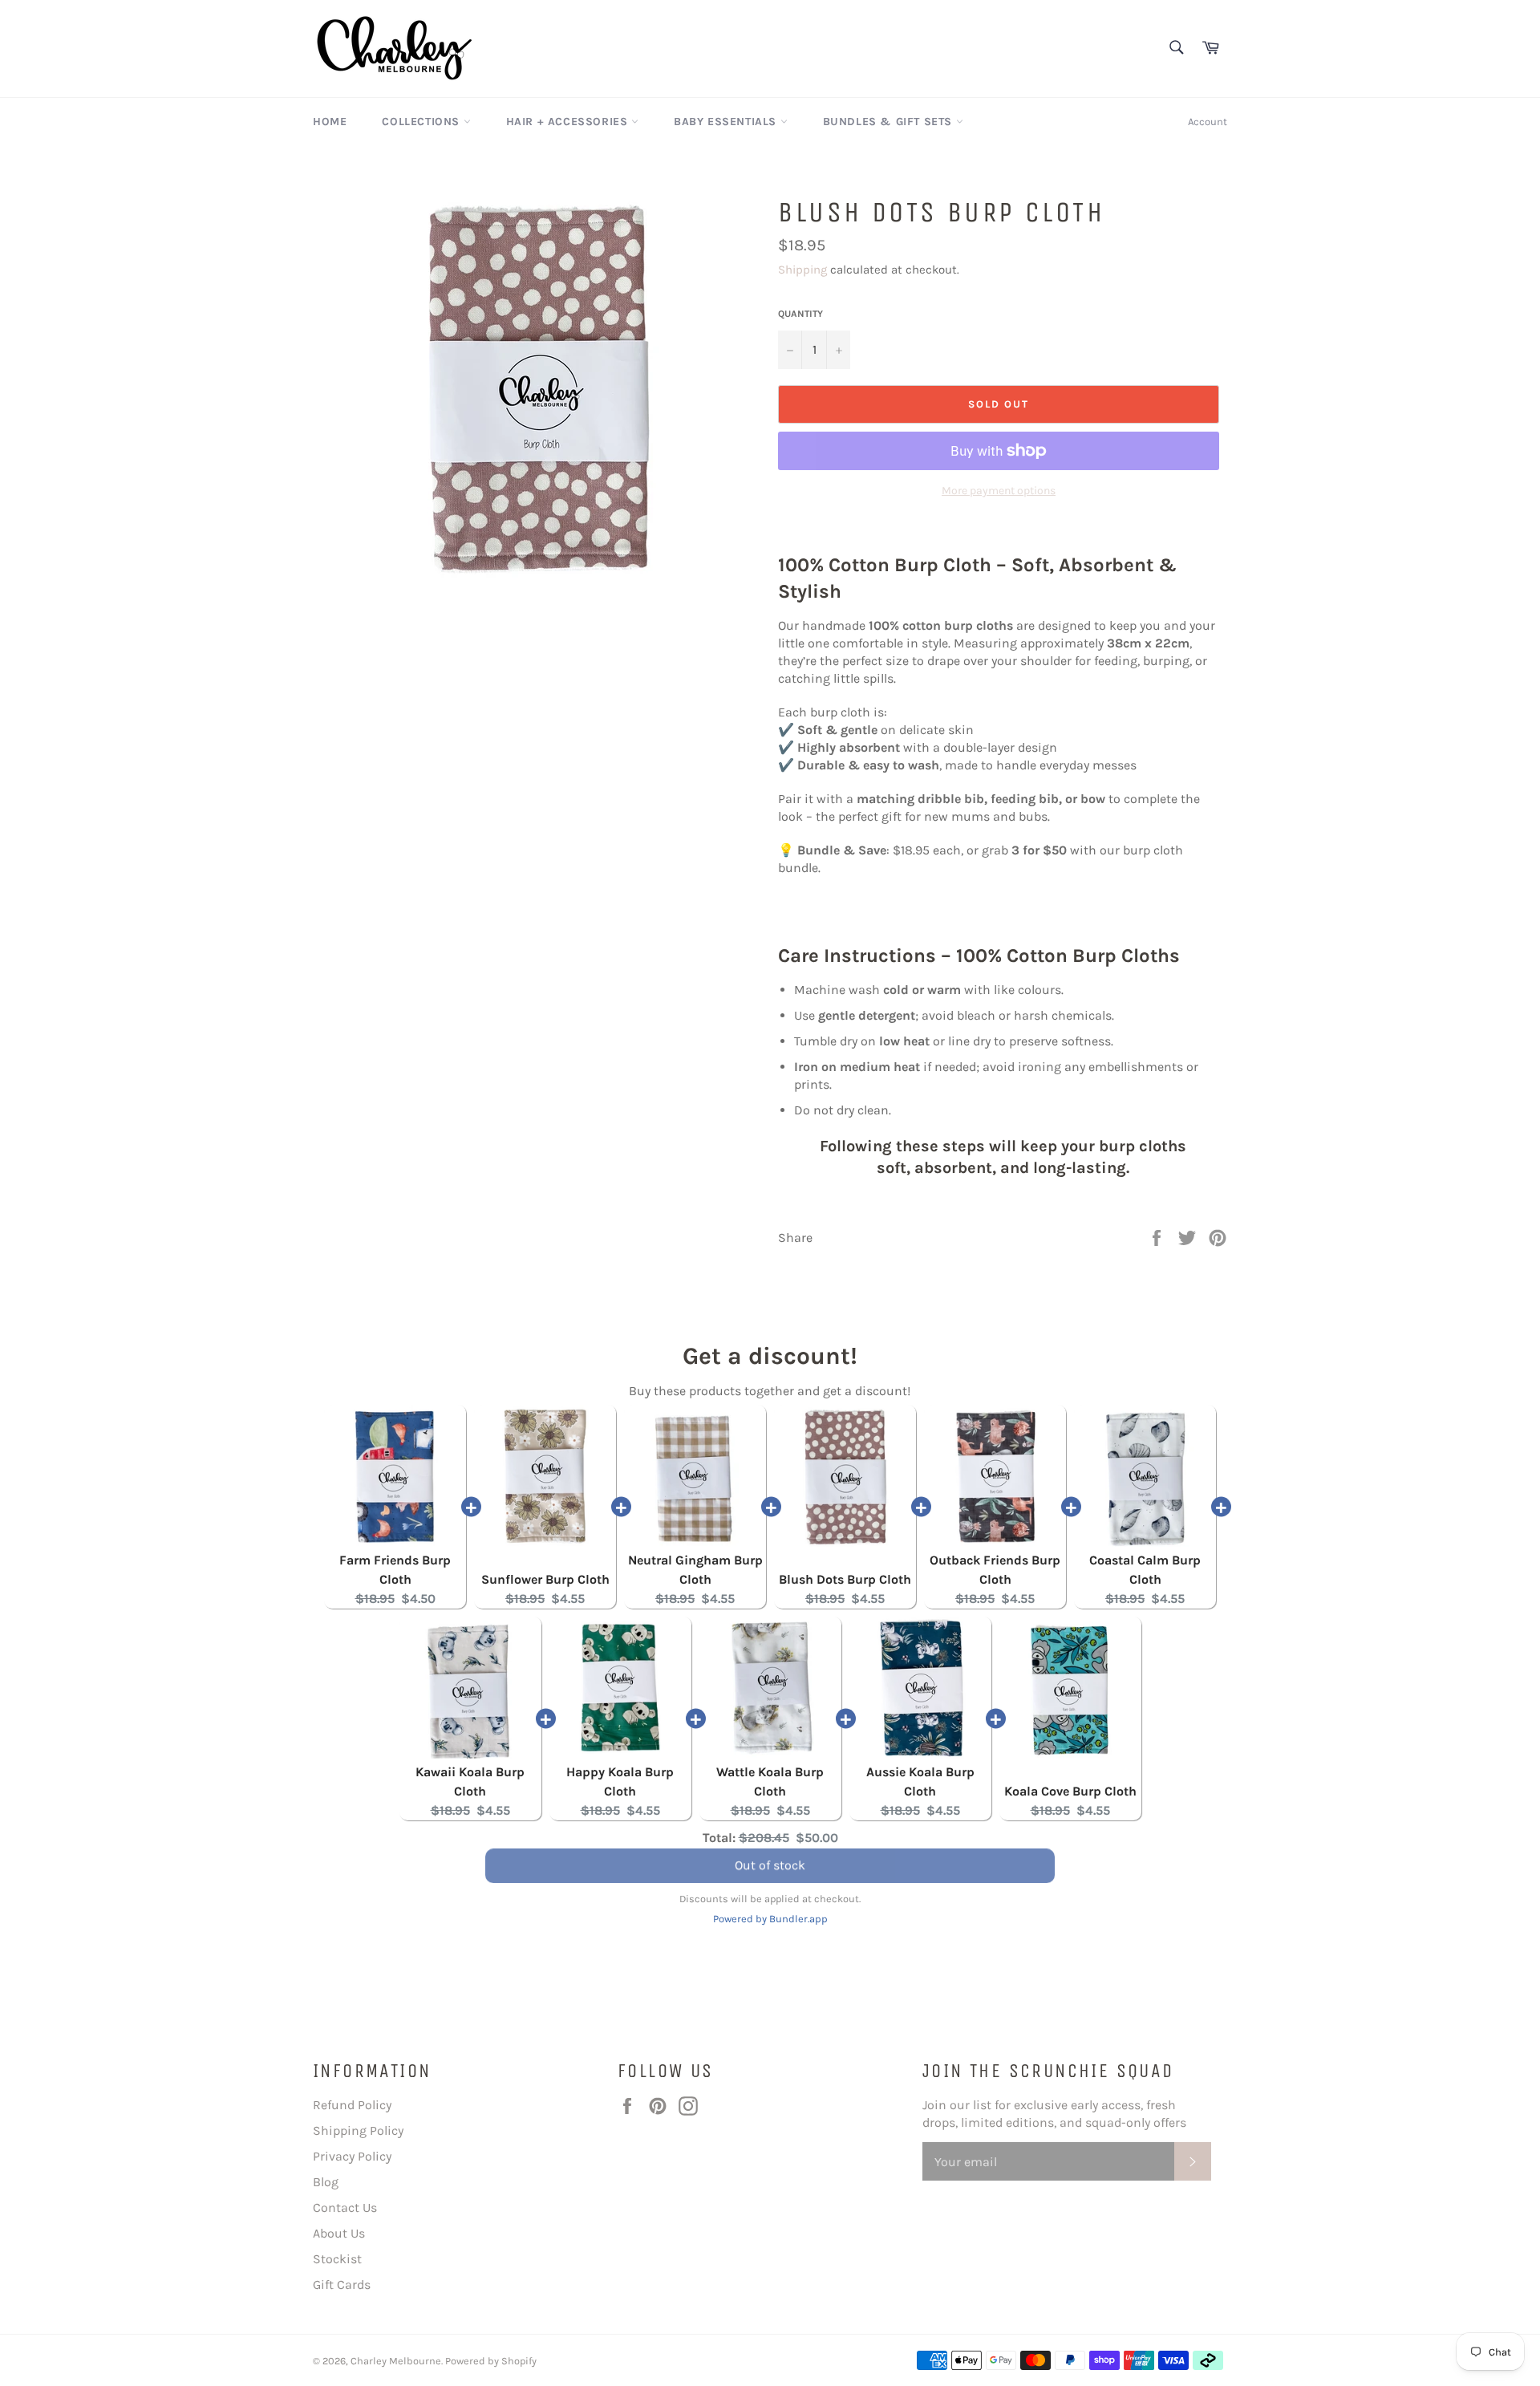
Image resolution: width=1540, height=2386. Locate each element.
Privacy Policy (352, 2156)
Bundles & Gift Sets (890, 122)
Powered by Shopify (491, 2361)
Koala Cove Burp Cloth (1070, 1791)
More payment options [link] (999, 491)
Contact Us (345, 2207)
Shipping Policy (358, 2130)
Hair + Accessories (569, 122)
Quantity (800, 314)
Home (330, 122)
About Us (339, 2233)
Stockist (337, 2259)
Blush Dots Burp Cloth (845, 1579)
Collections (422, 122)
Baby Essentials (727, 122)
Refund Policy (352, 2105)
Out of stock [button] (770, 1868)
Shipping (802, 270)
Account (1208, 122)
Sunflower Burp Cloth (545, 1579)
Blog (326, 2182)
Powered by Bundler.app (770, 1919)
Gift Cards (342, 2285)
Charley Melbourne (396, 2361)
